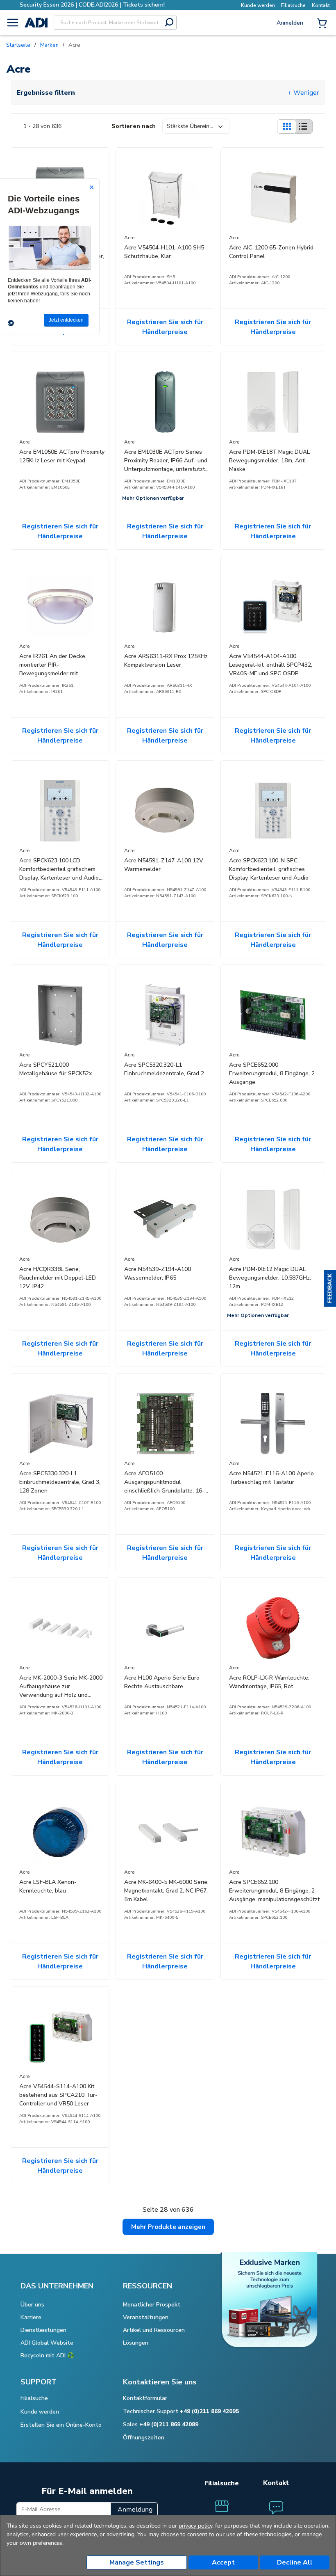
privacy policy (195, 2526)
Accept (223, 2562)
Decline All (295, 2562)
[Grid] (286, 127)
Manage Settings (137, 2562)
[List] (303, 127)
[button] (330, 1288)
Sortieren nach (134, 126)
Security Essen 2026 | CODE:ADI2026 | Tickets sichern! (92, 5)
